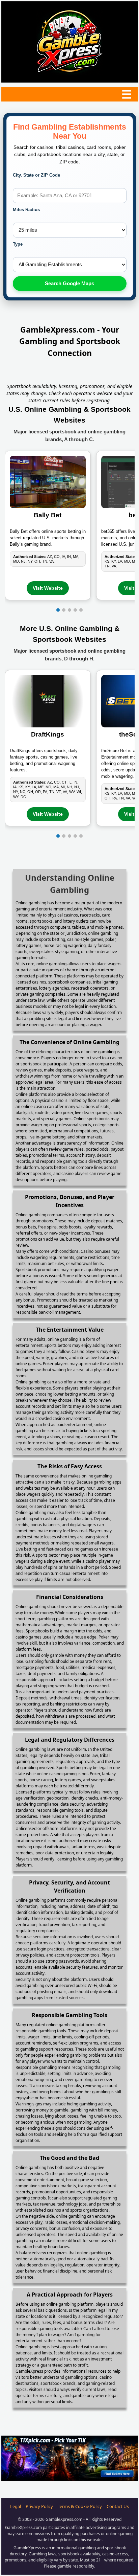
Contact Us (118, 2506)
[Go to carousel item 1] (58, 610)
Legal (16, 2506)
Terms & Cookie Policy (80, 2506)
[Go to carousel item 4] (75, 610)
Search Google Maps (69, 283)
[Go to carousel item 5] (81, 610)
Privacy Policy (39, 2506)
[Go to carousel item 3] (69, 610)
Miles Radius (26, 210)
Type (18, 244)
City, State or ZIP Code (36, 175)
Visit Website (48, 588)
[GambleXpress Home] (69, 42)
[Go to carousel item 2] (64, 610)
